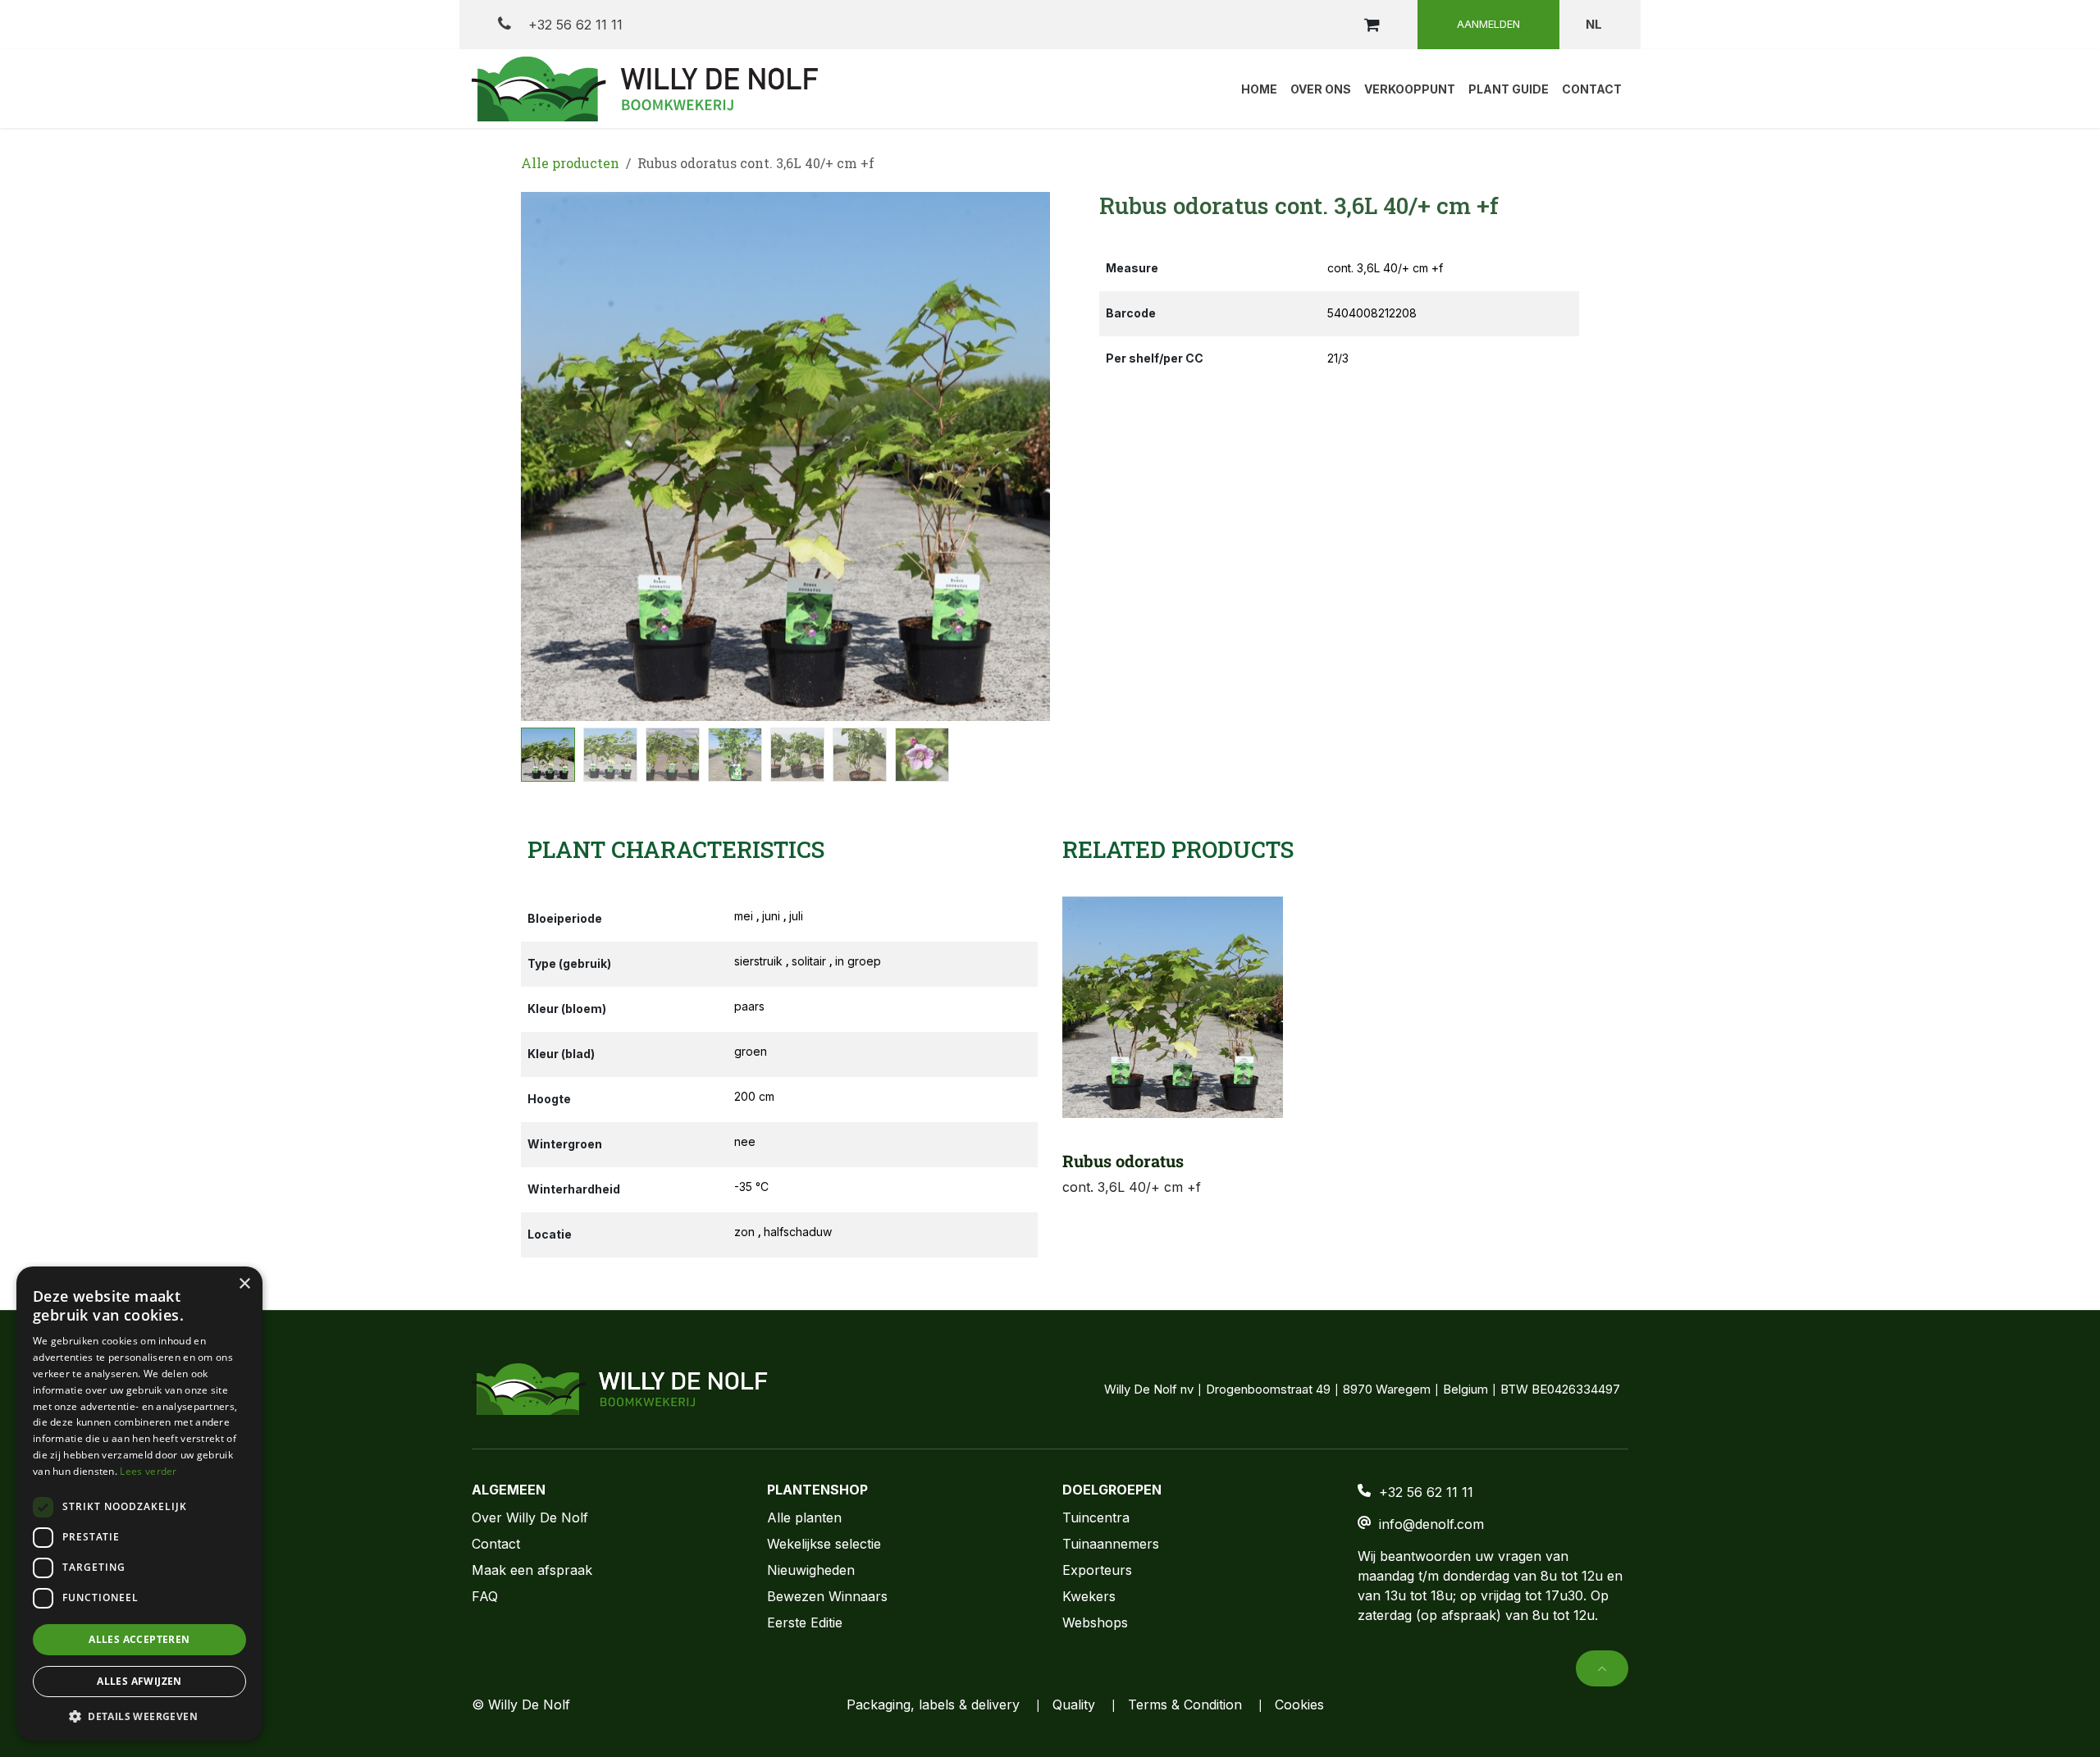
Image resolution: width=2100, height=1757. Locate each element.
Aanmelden (1488, 24)
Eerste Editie (805, 1622)
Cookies (1299, 1705)
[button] (548, 457)
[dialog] (139, 1504)
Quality (1074, 1705)
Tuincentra (1096, 1517)
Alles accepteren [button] (139, 1639)
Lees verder (148, 1471)
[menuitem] (1259, 89)
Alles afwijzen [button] (139, 1681)
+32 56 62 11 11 (573, 25)
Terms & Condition (1185, 1705)
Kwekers (1089, 1596)
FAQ (485, 1596)
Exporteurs (1097, 1570)
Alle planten (804, 1517)
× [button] (244, 1284)
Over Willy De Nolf (530, 1517)
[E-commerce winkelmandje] (1372, 25)
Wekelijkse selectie (824, 1544)
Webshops (1095, 1622)
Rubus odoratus (1123, 1161)
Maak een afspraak (532, 1570)
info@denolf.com (1431, 1524)
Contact (496, 1544)
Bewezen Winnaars (827, 1596)
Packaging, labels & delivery (933, 1705)
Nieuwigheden (811, 1570)
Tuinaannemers (1111, 1544)
